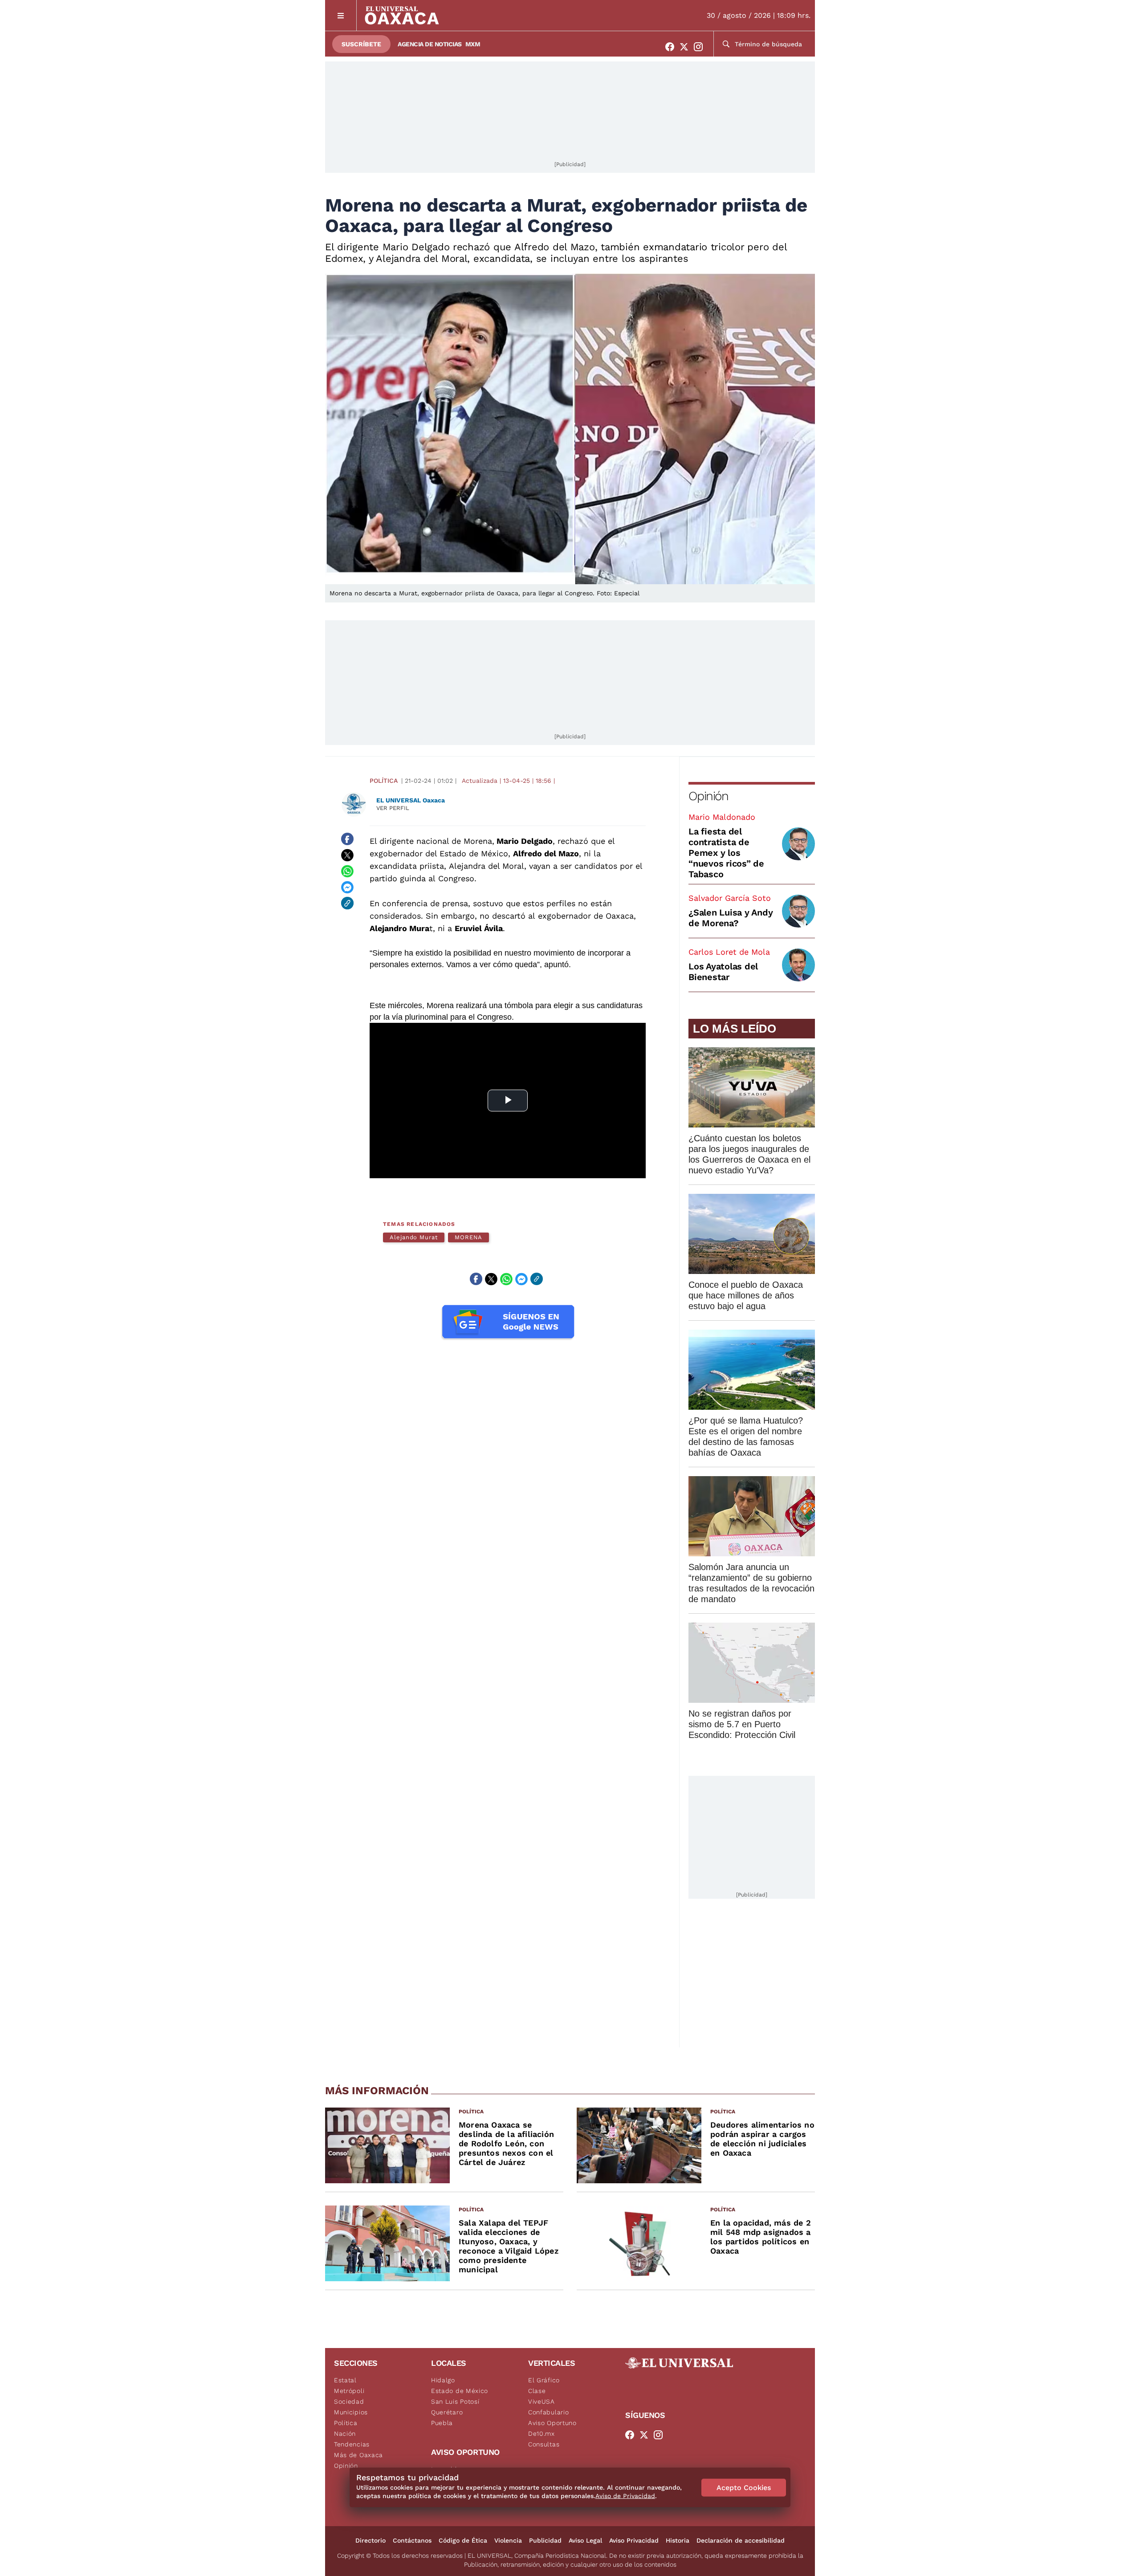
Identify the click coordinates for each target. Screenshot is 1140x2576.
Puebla (442, 2423)
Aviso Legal (585, 2540)
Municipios (351, 2412)
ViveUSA (541, 2401)
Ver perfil (393, 808)
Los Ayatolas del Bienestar (723, 972)
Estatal (345, 2380)
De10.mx (541, 2434)
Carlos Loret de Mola (729, 952)
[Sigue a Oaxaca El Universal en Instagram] (701, 47)
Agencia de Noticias (430, 44)
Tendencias (352, 2444)
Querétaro (447, 2412)
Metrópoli (349, 2391)
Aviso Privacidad (634, 2540)
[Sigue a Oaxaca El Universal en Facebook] (672, 47)
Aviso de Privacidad (625, 2496)
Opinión (708, 796)
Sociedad (349, 2401)
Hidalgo (443, 2380)
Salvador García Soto (730, 898)
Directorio (370, 2540)
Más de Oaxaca (358, 2455)
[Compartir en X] (347, 855)
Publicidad (545, 2540)
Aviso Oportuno (552, 2423)
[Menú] (341, 15)
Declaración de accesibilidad (741, 2540)
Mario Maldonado (722, 817)
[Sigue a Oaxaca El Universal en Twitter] (687, 47)
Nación (345, 2434)
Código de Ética (463, 2540)
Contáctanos (412, 2540)
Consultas (544, 2444)
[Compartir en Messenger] (347, 887)
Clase (537, 2391)
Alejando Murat (414, 1237)
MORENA (469, 1237)
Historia (678, 2540)
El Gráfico (544, 2380)
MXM (473, 44)
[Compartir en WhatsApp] (347, 871)
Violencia (508, 2540)
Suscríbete (361, 44)
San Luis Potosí (455, 2401)
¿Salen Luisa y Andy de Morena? (731, 918)
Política (384, 781)
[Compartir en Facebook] (347, 839)
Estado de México (460, 2391)
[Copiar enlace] (347, 903)
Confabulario (548, 2412)
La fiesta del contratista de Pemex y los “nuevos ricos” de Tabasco (726, 853)
